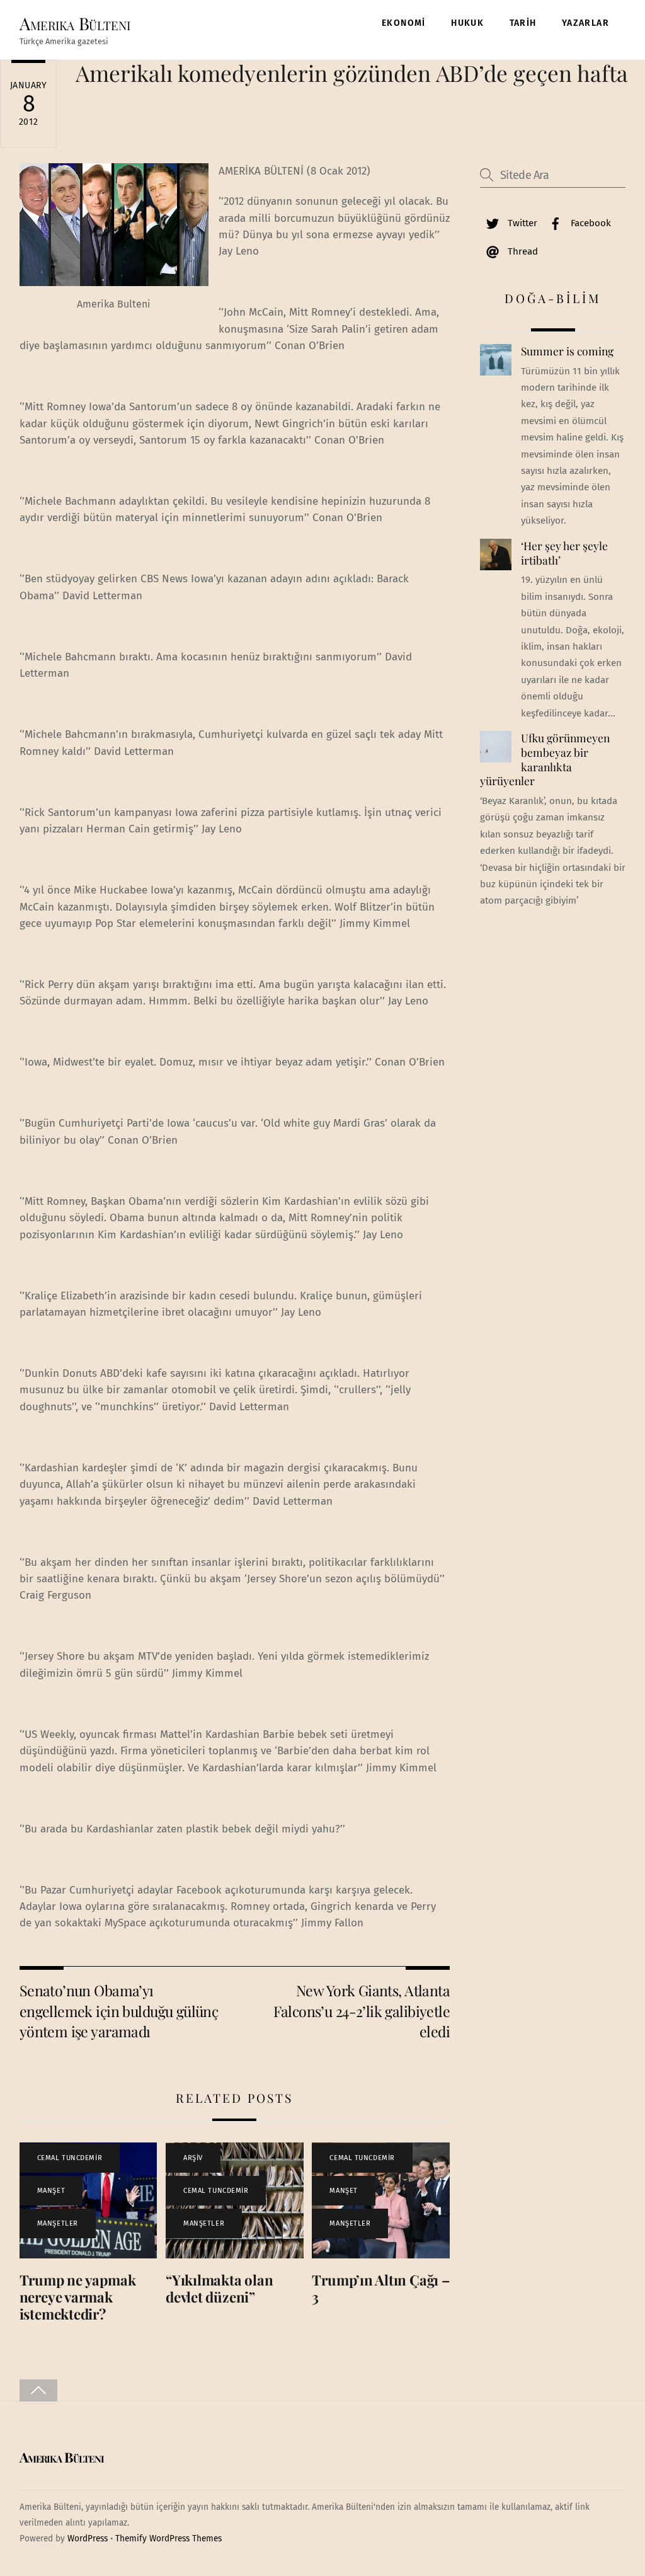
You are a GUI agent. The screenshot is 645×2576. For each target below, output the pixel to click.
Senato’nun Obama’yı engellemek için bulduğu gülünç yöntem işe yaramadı (119, 2011)
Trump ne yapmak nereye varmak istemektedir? (78, 2297)
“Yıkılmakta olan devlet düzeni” (219, 2288)
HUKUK (467, 23)
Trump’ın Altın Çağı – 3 (380, 2288)
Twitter (521, 223)
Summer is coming (567, 351)
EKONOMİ (404, 23)
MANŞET (51, 2191)
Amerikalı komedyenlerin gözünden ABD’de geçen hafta (352, 73)
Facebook (590, 223)
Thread (522, 251)
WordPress (88, 2539)
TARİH (523, 23)
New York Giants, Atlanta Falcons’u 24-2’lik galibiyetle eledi (362, 2011)
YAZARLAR (585, 23)
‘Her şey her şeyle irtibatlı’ (564, 553)
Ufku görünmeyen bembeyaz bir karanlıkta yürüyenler (545, 759)
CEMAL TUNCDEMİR (70, 2158)
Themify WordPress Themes (168, 2539)
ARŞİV (193, 2158)
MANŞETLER (58, 2223)
